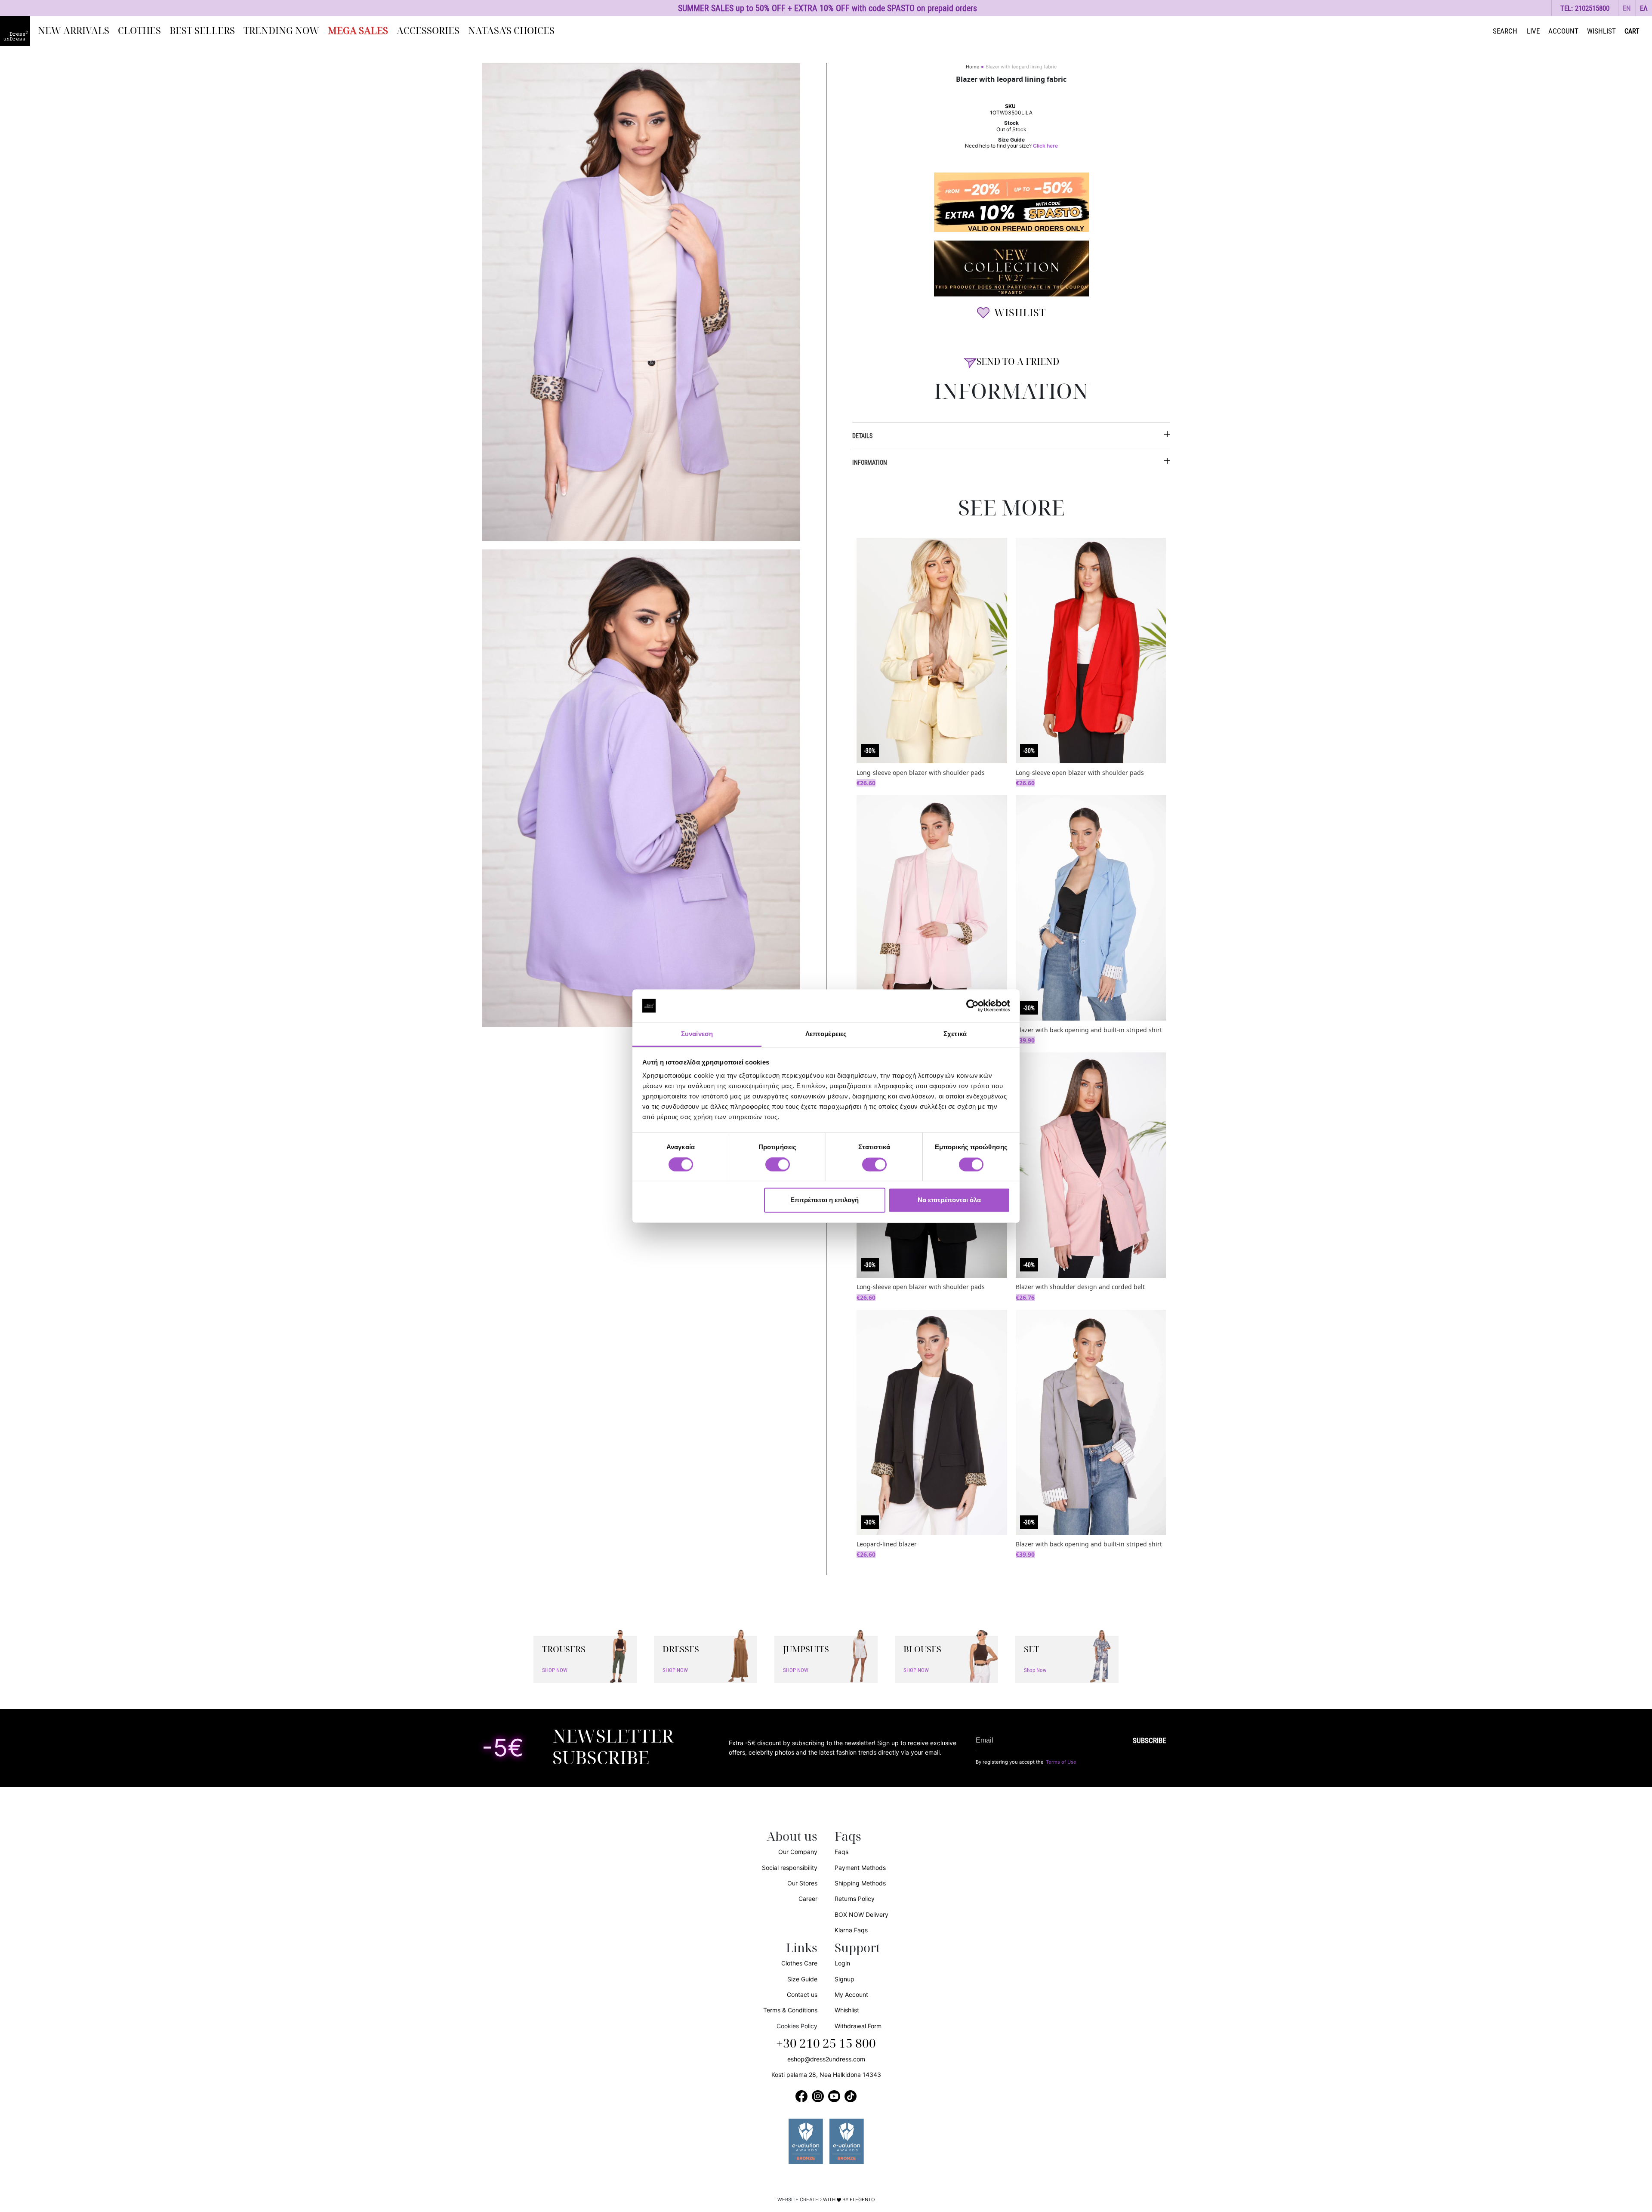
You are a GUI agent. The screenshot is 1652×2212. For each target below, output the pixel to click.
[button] (1627, 8)
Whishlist (847, 2010)
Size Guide (802, 1979)
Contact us (802, 1995)
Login (842, 1963)
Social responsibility (790, 1868)
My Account (851, 1995)
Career (808, 1899)
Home (972, 67)
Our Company (798, 1852)
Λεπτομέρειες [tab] (826, 1034)
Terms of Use (1061, 1762)
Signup (844, 1979)
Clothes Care (799, 1963)
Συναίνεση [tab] (697, 1034)
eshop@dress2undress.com (826, 2059)
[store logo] (15, 31)
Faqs (841, 1852)
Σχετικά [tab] (955, 1034)
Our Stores (802, 1883)
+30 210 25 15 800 (826, 2044)
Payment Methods (860, 1868)
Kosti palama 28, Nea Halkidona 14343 (826, 2075)
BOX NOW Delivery (861, 1914)
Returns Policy (855, 1899)
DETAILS (862, 436)
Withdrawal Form (858, 2026)
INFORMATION (870, 462)
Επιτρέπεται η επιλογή (824, 1200)
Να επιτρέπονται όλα (949, 1200)
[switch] (778, 1169)
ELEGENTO (862, 2200)
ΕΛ (1644, 8)
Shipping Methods (860, 1883)
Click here (1045, 146)
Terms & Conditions (790, 2010)
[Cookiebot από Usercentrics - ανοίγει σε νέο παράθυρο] (972, 1006)
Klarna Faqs (851, 1930)
